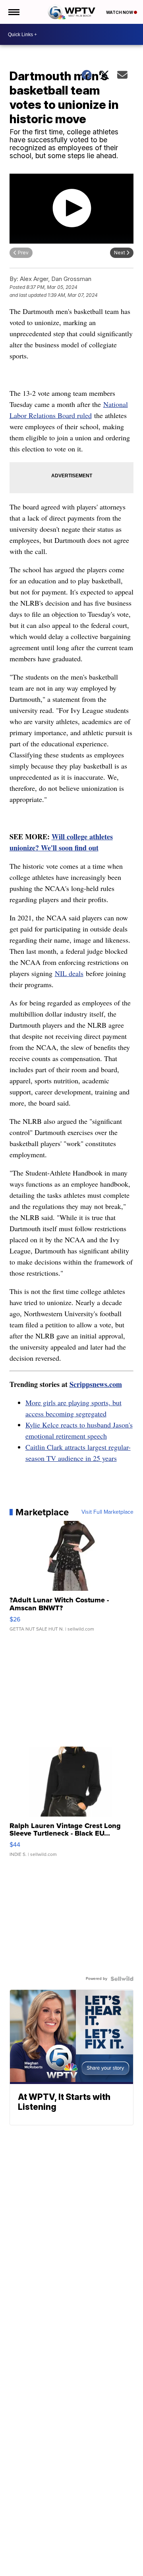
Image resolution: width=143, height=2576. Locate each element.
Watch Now (120, 12)
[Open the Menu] (13, 12)
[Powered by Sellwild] (122, 1979)
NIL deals (69, 973)
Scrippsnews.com (96, 1384)
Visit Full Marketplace (107, 1512)
